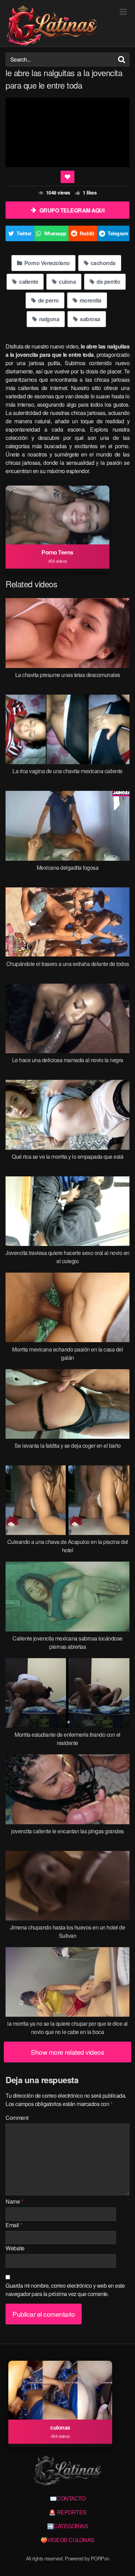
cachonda (102, 263)
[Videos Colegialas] (52, 26)
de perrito (108, 282)
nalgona (48, 319)
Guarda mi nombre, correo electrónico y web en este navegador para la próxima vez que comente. (65, 2290)
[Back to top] (123, 2561)
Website (15, 2248)
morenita (90, 300)
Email (14, 2225)
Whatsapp (55, 233)
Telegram (118, 233)
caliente (28, 282)
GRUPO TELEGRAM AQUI (72, 210)
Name (14, 2201)
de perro (48, 300)
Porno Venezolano (46, 263)
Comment (17, 2118)
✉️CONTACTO (68, 2498)
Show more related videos (67, 2052)
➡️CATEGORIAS (68, 2526)
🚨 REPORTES (68, 2512)
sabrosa (90, 319)
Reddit (87, 233)
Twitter (24, 233)
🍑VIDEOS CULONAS (67, 2540)
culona (67, 282)
